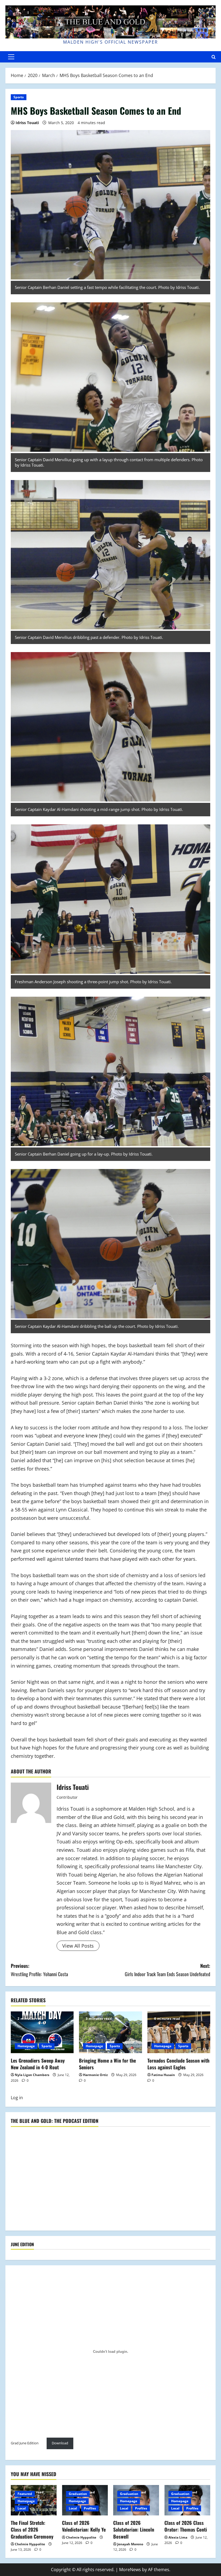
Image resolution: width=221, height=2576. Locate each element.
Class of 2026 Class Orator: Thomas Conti (186, 2526)
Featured (25, 2494)
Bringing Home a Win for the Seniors (107, 2064)
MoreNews (130, 2570)
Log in (17, 2098)
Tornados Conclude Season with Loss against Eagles (178, 2064)
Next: (168, 1970)
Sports (19, 97)
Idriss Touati (27, 123)
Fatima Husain (163, 2075)
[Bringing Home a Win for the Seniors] (110, 2032)
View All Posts (78, 1946)
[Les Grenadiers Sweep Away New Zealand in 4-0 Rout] (42, 2032)
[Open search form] (214, 57)
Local (22, 2508)
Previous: (39, 1970)
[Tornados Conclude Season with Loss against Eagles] (179, 2032)
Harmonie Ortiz (95, 2075)
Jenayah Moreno (130, 2544)
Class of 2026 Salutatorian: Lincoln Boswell (134, 2529)
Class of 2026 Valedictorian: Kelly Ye (84, 2526)
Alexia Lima (178, 2537)
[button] (11, 57)
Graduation (78, 2494)
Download (60, 2443)
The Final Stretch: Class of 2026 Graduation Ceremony (32, 2529)
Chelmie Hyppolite (30, 2544)
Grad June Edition (25, 2443)
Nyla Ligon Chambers (32, 2075)
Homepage (26, 2046)
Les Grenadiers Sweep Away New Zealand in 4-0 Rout (38, 2064)
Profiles (90, 2508)
